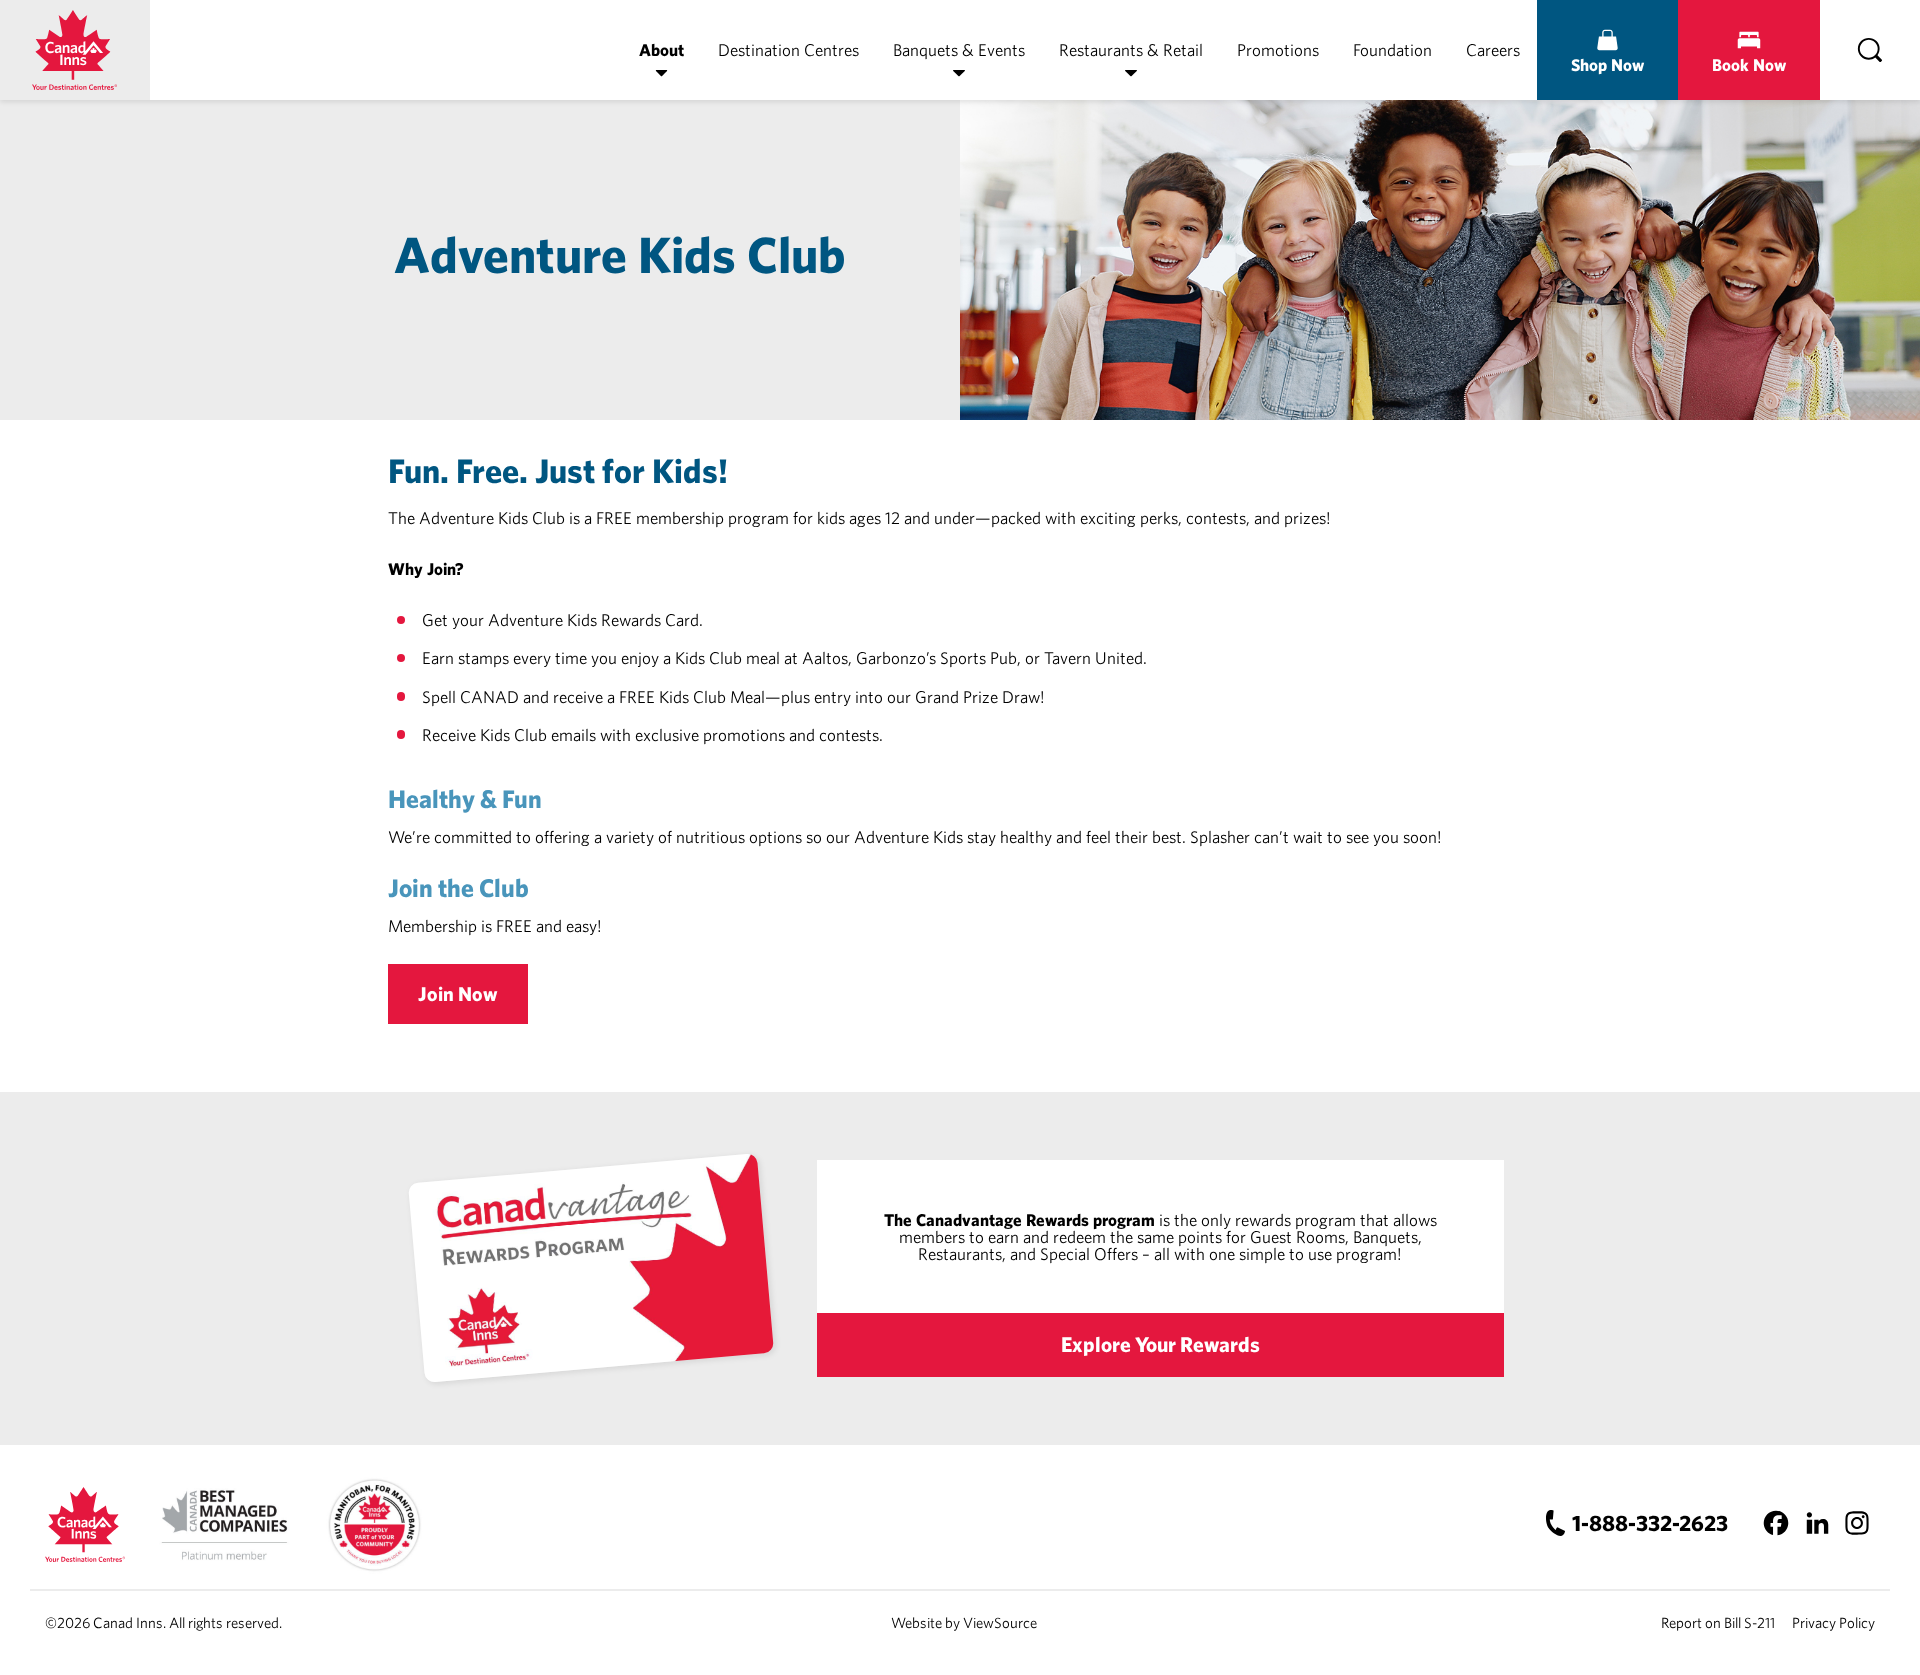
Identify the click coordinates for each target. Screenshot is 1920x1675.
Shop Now (1607, 64)
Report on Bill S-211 (1718, 1622)
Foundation (1392, 49)
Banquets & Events (959, 49)
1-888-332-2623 (1650, 1522)
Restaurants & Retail (1131, 49)
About (661, 49)
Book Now (1749, 64)
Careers (1493, 49)
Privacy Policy (1833, 1622)
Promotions (1278, 49)
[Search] (1870, 50)
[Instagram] (1856, 1523)
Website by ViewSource (964, 1622)
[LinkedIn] (1816, 1523)
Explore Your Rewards (1160, 1344)
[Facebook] (1776, 1523)
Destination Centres (788, 49)
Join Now (458, 993)
